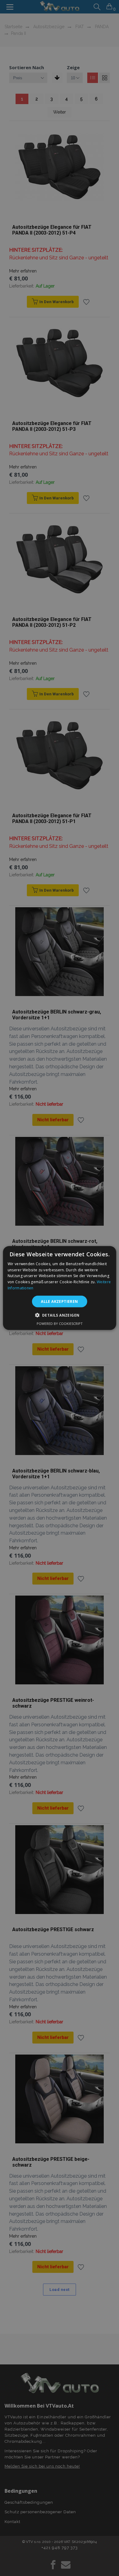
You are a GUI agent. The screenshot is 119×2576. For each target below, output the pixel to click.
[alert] (60, 1288)
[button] (60, 1315)
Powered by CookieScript (60, 1324)
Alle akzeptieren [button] (59, 1301)
